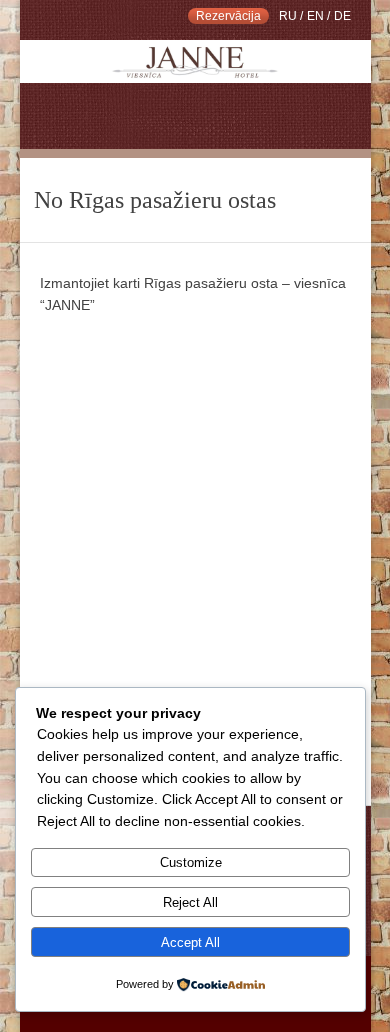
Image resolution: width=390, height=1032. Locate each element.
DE (342, 16)
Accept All (190, 942)
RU (288, 16)
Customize (191, 862)
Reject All (190, 902)
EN (315, 16)
